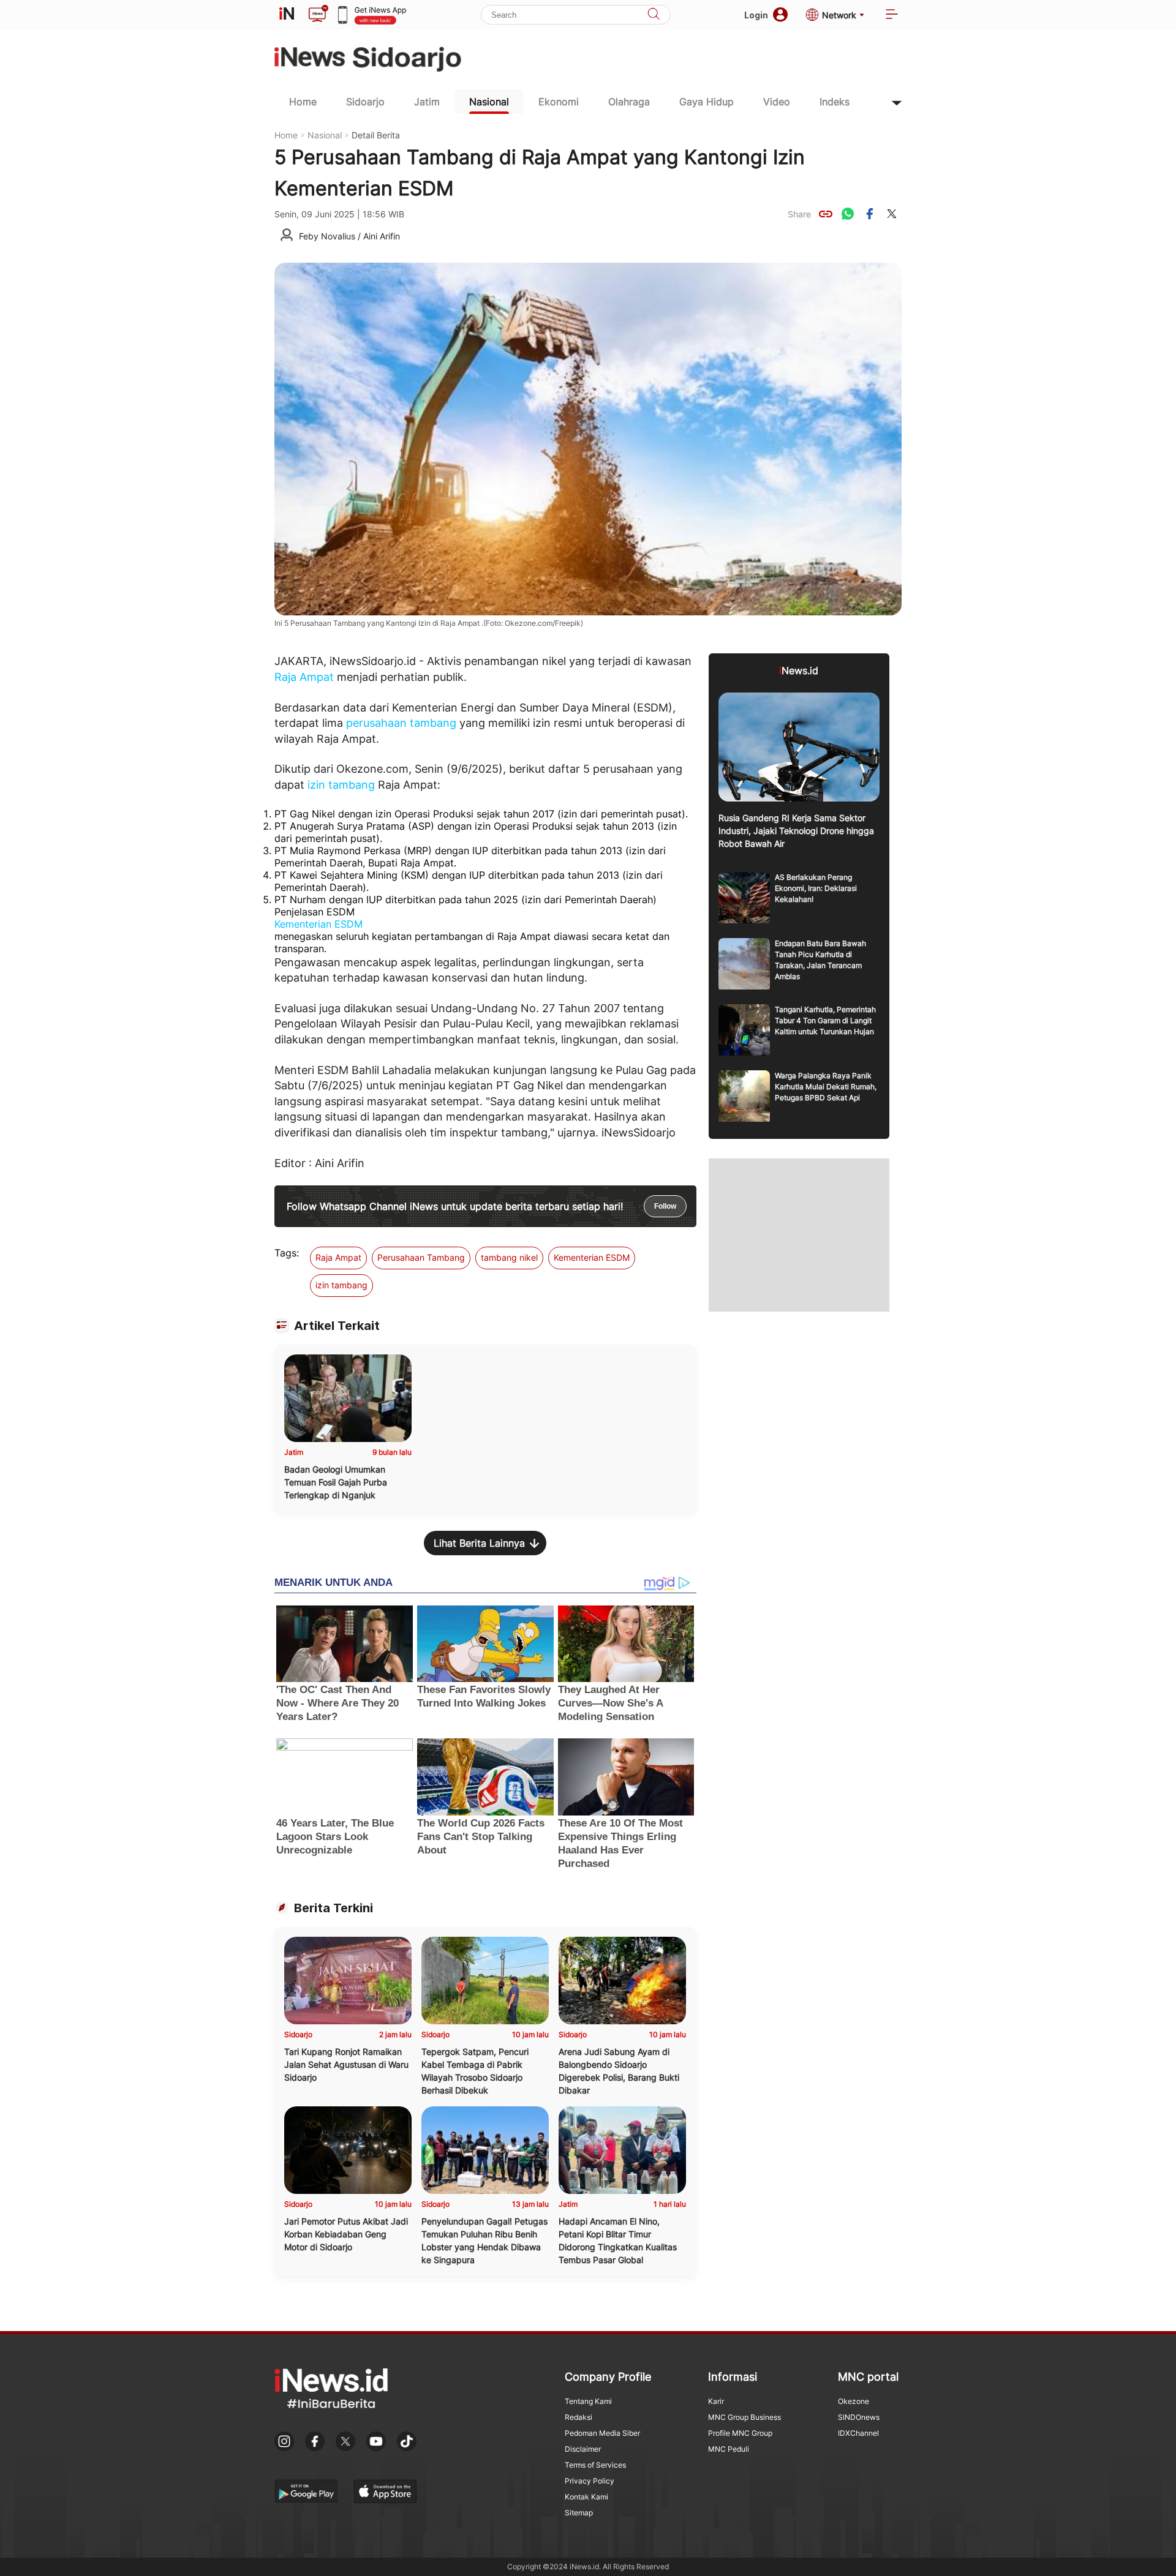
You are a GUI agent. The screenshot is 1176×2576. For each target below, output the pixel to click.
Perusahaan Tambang (421, 1257)
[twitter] (892, 214)
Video (777, 102)
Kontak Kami (586, 2497)
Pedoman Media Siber (602, 2433)
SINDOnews (859, 2417)
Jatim (427, 102)
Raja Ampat (304, 677)
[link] (826, 214)
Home (303, 102)
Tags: (287, 1253)
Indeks (835, 102)
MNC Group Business (744, 2417)
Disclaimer (583, 2449)
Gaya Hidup (707, 102)
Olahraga (629, 102)
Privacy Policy (590, 2481)
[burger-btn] (892, 15)
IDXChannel (858, 2433)
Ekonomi (559, 102)
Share (799, 214)
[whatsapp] (848, 214)
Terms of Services (595, 2465)
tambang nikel (509, 1257)
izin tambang (341, 785)
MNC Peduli (729, 2449)
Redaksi (579, 2417)
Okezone (854, 2401)
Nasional (489, 102)
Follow (665, 1206)
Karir (716, 2401)
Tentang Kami (588, 2401)
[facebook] (870, 214)
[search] (654, 15)
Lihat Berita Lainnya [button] (479, 1543)
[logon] (287, 15)
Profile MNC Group (740, 2433)
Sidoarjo (365, 102)
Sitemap (579, 2513)
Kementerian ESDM (318, 924)
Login (756, 15)
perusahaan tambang (401, 723)
